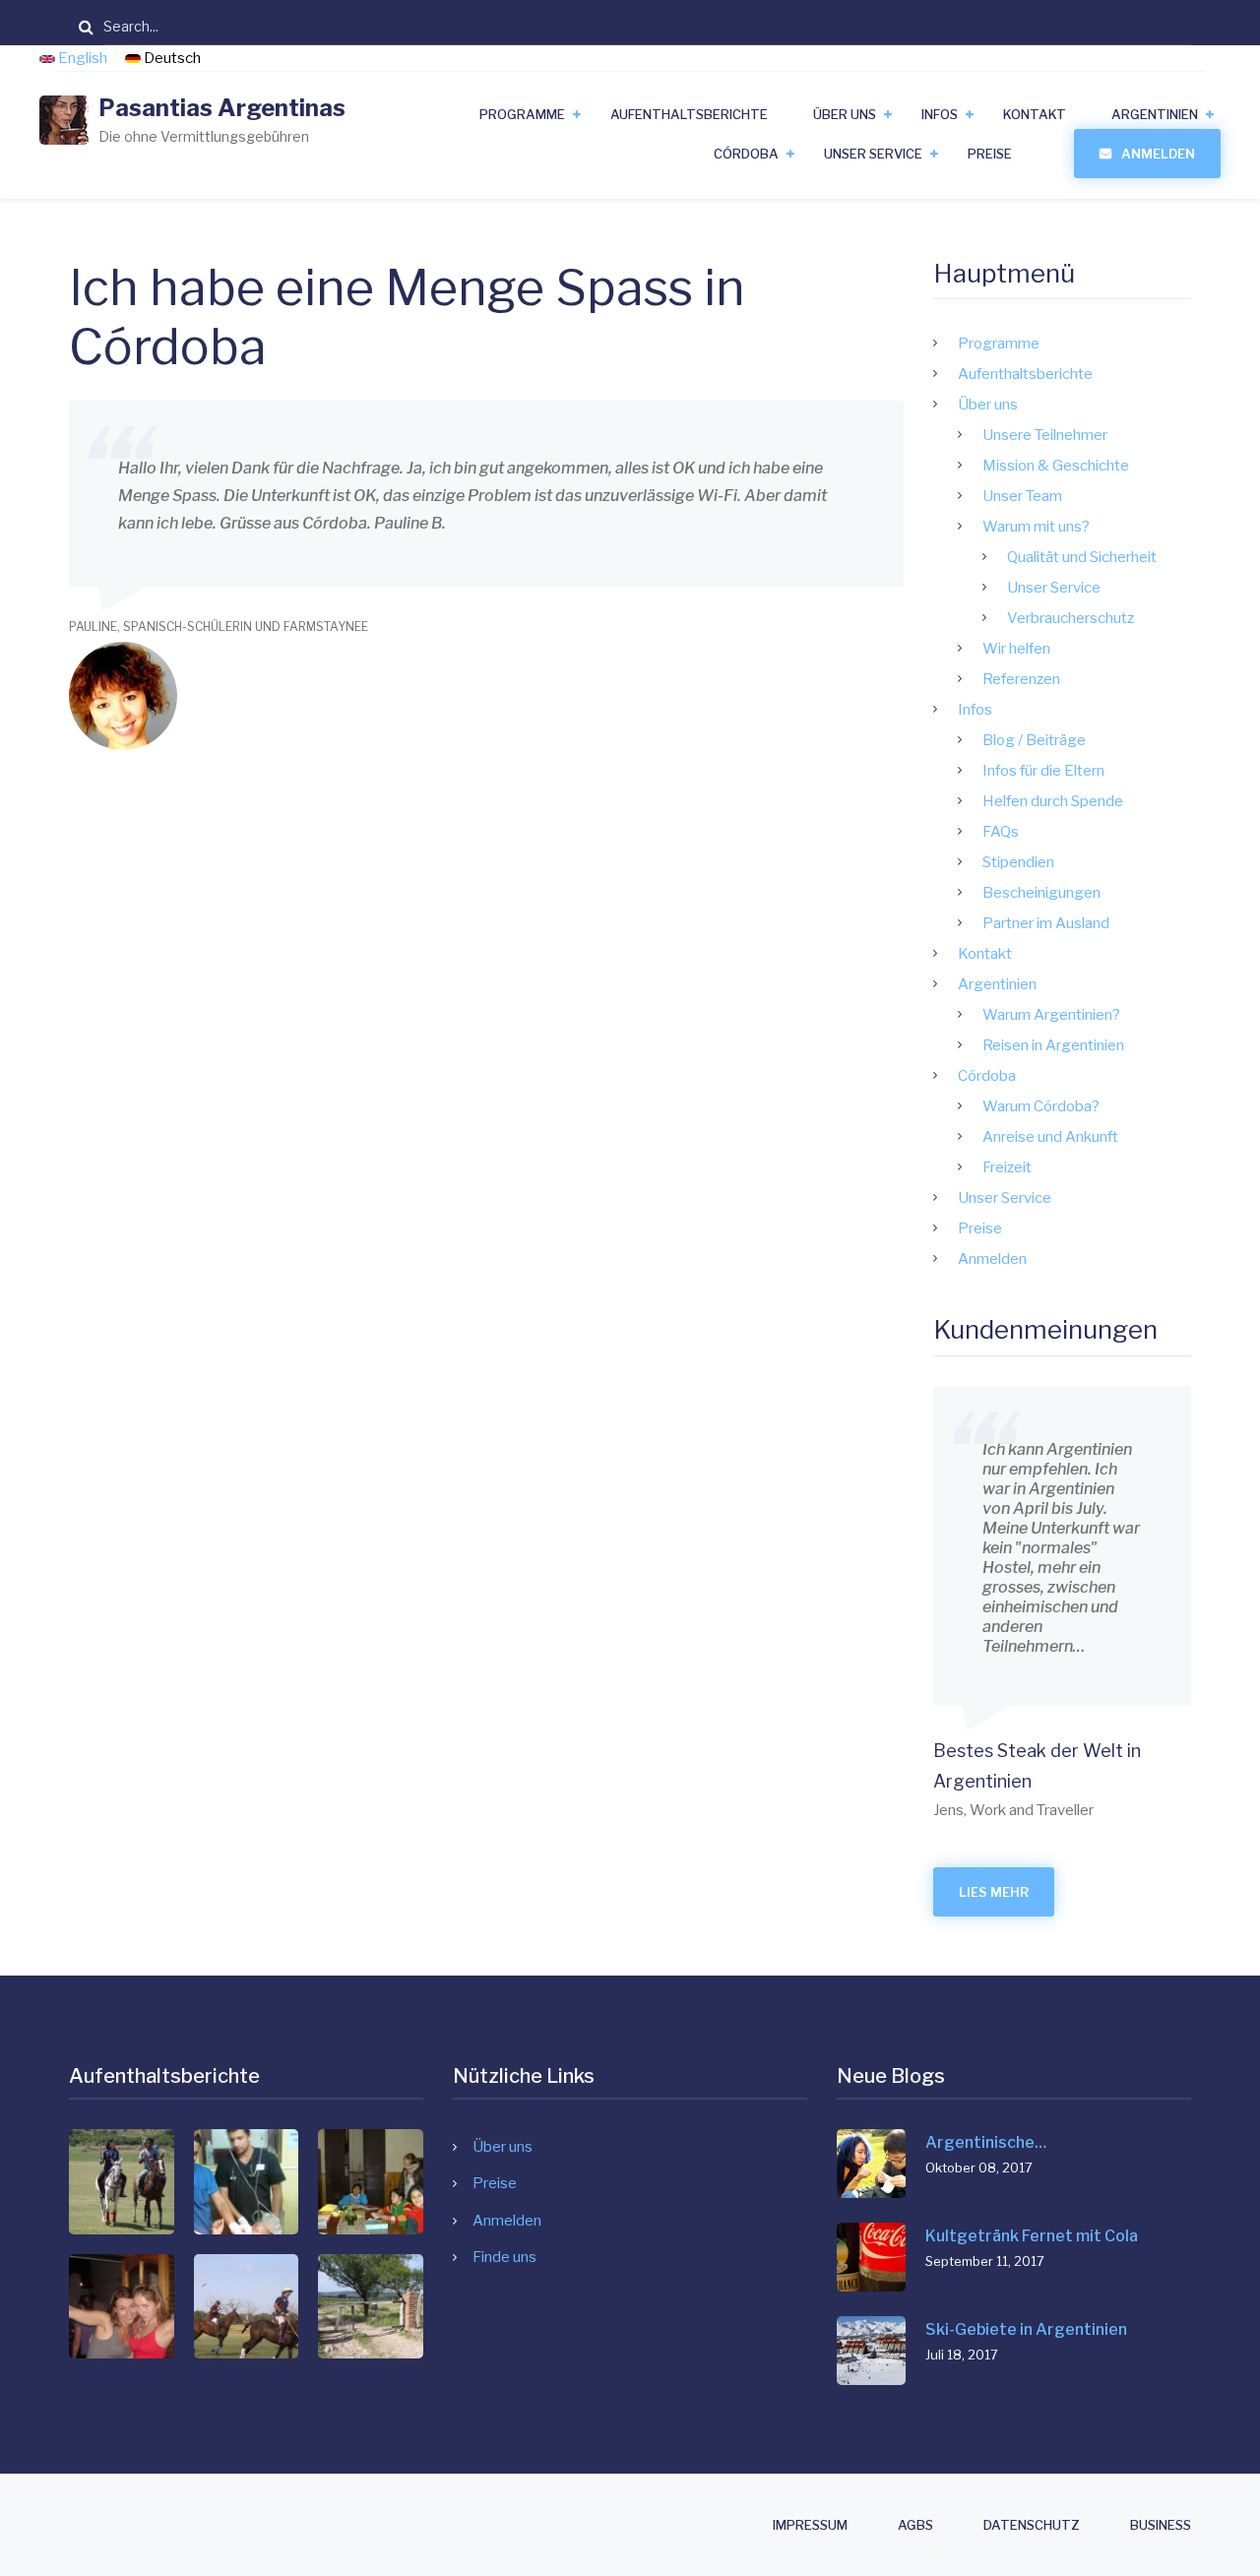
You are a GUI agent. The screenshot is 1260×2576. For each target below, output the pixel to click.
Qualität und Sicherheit (1082, 557)
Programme (522, 114)
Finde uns (504, 2257)
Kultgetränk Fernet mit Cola (1032, 2236)
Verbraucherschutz (1071, 618)
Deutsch (171, 58)
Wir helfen (1016, 649)
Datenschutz (1032, 2525)
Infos (940, 114)
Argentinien (1155, 114)
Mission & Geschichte (1056, 466)
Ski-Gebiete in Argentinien (1026, 2329)
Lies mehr (994, 1892)
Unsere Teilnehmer (1045, 435)
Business (1161, 2525)
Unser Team (1022, 496)
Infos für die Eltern (1043, 771)
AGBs (915, 2525)
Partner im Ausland (1046, 923)
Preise (990, 154)
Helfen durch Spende (1053, 801)
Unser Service (873, 154)
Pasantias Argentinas (222, 108)
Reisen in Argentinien (1053, 1045)
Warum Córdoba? (1041, 1106)
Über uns (845, 114)
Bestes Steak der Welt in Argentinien (1037, 1766)
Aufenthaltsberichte (689, 114)
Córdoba (746, 154)
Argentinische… (986, 2142)
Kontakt (1035, 114)
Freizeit (1007, 1167)
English (83, 58)
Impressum (810, 2525)
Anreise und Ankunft (1050, 1137)
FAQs (1001, 832)
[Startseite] (64, 119)
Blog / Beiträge (1034, 740)
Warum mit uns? (1036, 527)
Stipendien (1018, 862)
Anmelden (1158, 154)
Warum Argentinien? (1051, 1015)
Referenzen (1021, 679)
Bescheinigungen (1041, 893)
